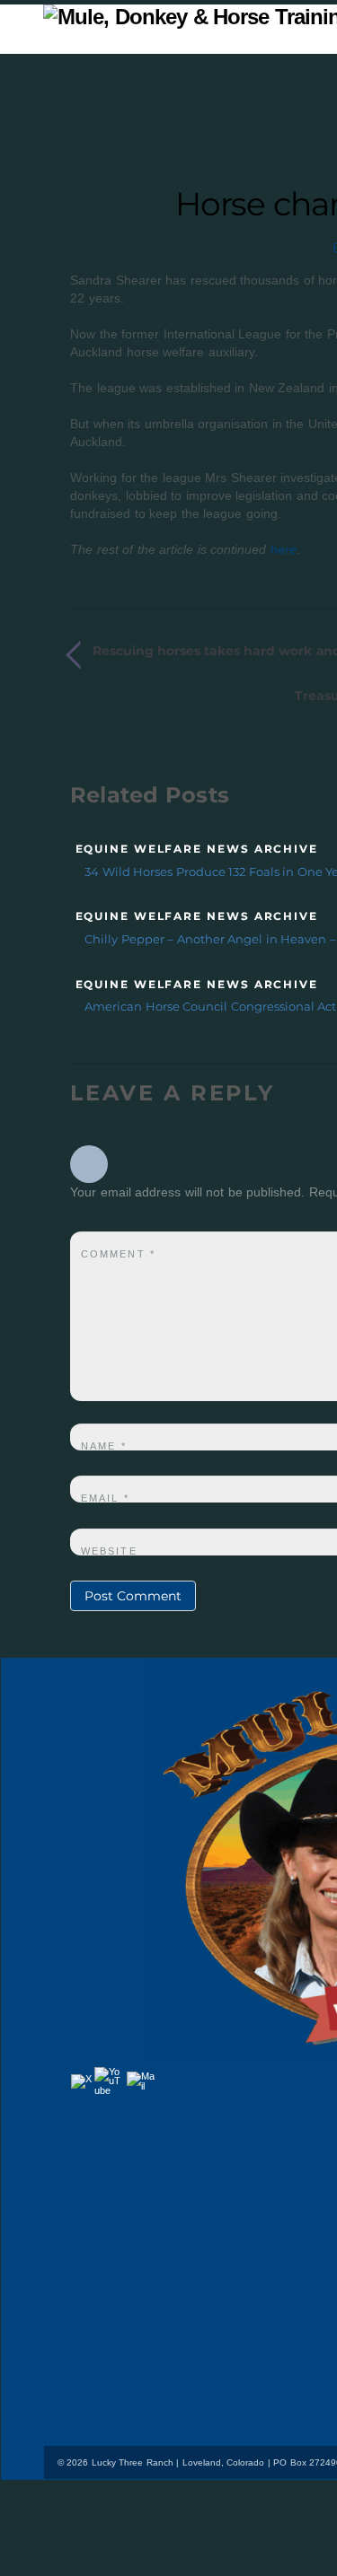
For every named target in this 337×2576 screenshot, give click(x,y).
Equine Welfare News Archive (197, 849)
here (284, 549)
